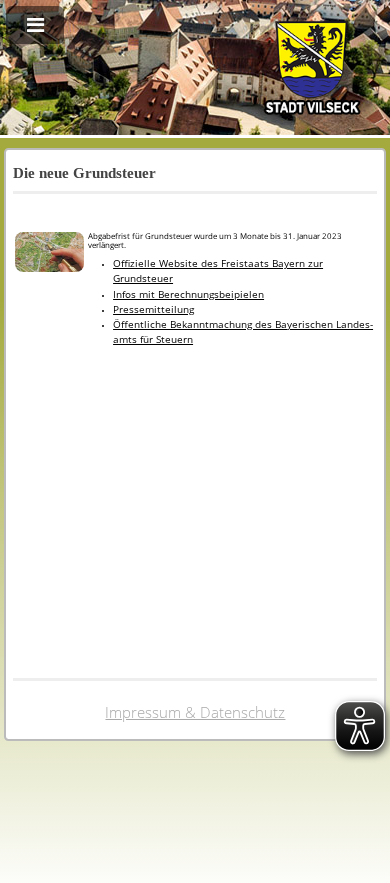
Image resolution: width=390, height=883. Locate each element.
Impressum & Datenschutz (195, 712)
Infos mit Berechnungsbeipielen (188, 294)
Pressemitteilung (153, 309)
